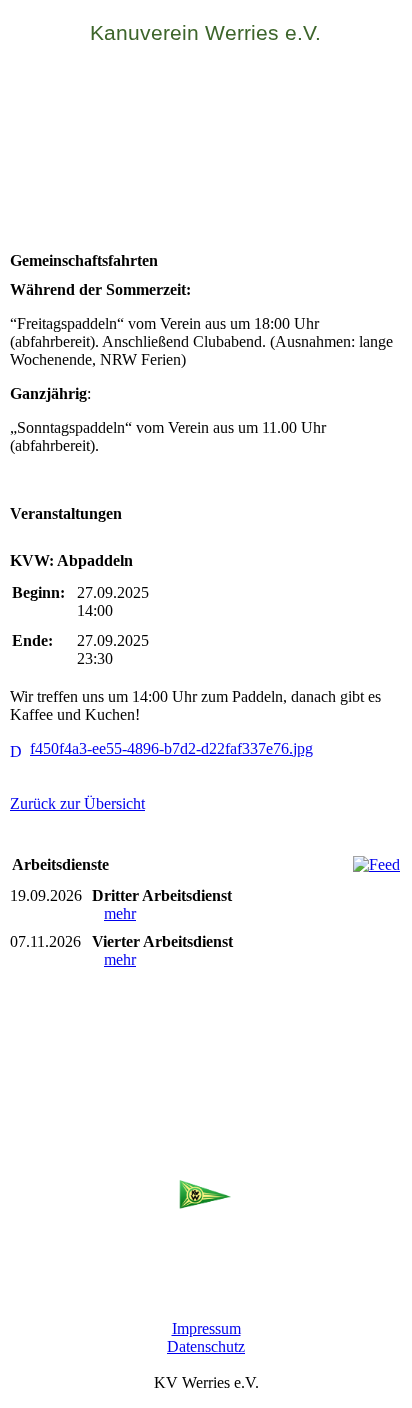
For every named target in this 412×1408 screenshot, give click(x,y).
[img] (206, 152)
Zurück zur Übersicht (77, 803)
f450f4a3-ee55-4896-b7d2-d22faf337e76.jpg (171, 748)
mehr (120, 913)
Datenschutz (206, 1346)
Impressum (206, 1328)
